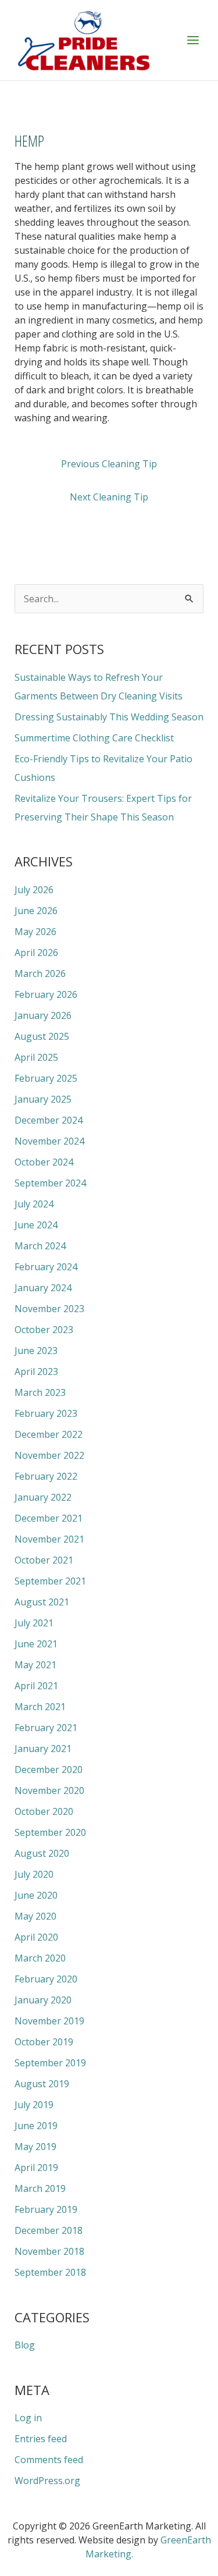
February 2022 (46, 1476)
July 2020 (34, 1874)
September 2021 (50, 1581)
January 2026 (43, 1015)
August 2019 (42, 2084)
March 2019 (40, 2188)
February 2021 (46, 1728)
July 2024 (34, 1204)
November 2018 (49, 2251)
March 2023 (40, 1392)
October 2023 (44, 1330)
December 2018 (49, 2230)
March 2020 (40, 1958)
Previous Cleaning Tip (109, 464)
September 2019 (50, 2063)
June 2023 (36, 1351)
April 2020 (36, 1937)
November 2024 (49, 1141)
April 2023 (36, 1372)
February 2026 (46, 994)
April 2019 (36, 2168)
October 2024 (44, 1162)
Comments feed (49, 2460)
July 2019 (34, 2105)
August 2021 (42, 1602)
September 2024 (50, 1183)
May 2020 (35, 1916)
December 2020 (49, 1770)
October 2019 (44, 2042)
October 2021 (44, 1560)
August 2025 (42, 1036)
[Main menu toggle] (193, 40)
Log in (28, 2418)
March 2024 (40, 1246)
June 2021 (36, 1644)
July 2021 (34, 1623)
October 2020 (44, 1811)
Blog (25, 2345)
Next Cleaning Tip (109, 497)
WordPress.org (47, 2481)
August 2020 (42, 1853)
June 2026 (36, 911)
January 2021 (43, 1749)
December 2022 (49, 1434)
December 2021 (49, 1518)
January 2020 (43, 2000)
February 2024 (46, 1267)
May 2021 (35, 1665)
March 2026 (40, 973)
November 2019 (49, 2021)
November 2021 (49, 1539)
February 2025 (46, 1078)
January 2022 (43, 1497)
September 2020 (50, 1832)
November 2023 (49, 1309)
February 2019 (46, 2209)
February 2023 (46, 1413)
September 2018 (50, 2272)
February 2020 (46, 1979)
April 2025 (36, 1057)
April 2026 (36, 953)
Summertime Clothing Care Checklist (94, 738)
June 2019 (36, 2126)
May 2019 (35, 2147)
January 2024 (43, 1288)
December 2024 (49, 1120)
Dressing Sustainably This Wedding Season (109, 717)
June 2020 (36, 1895)
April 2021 (36, 1686)
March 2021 (40, 1707)
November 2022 (49, 1455)
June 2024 (36, 1225)
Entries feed (41, 2439)
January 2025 (43, 1099)
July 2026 (34, 890)
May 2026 (35, 932)
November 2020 (49, 1790)
